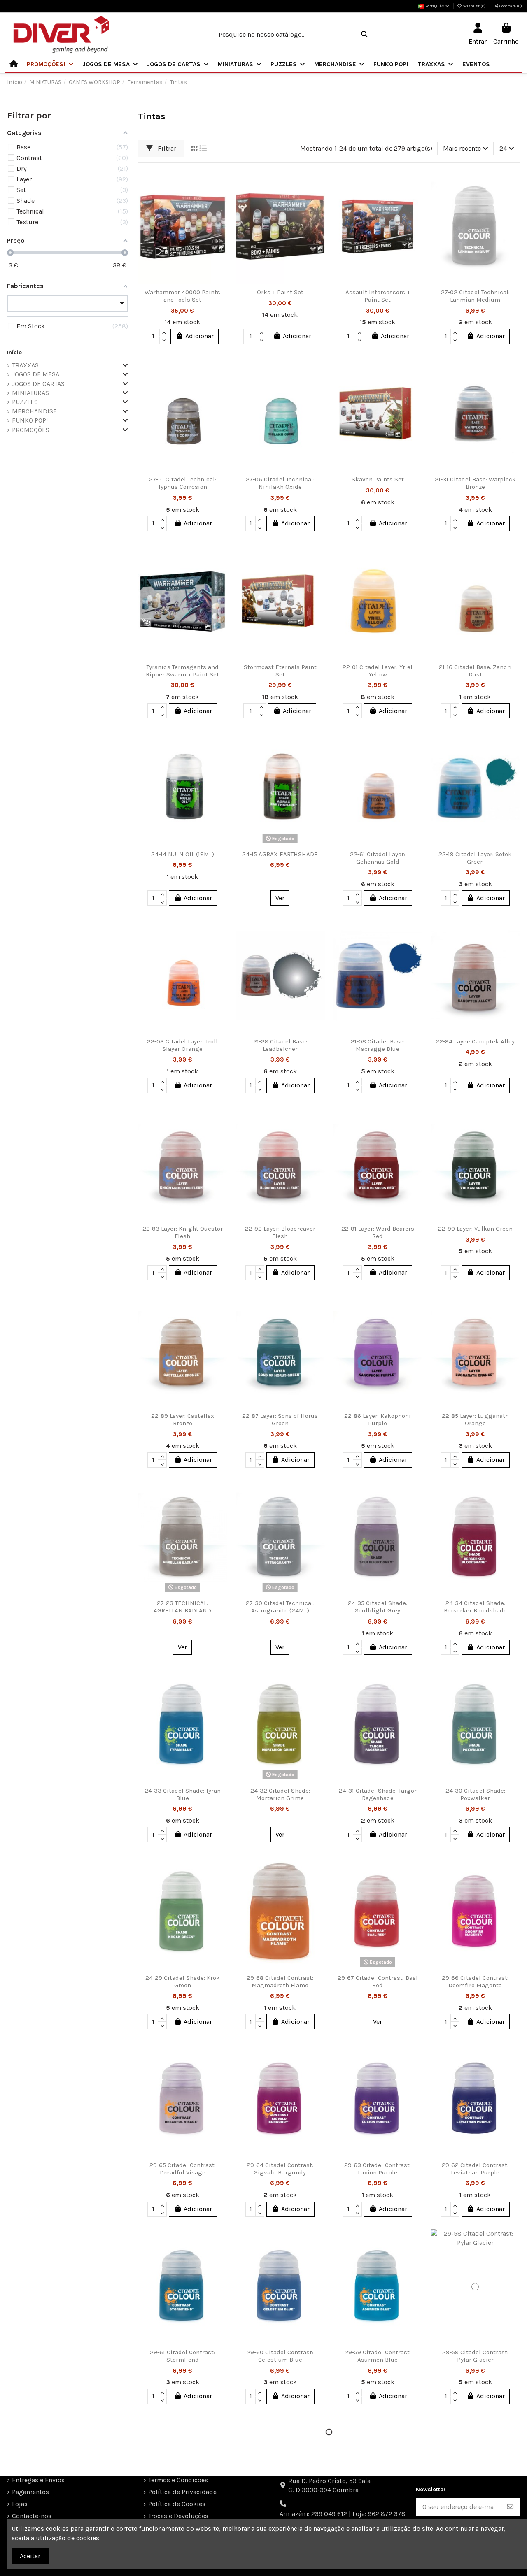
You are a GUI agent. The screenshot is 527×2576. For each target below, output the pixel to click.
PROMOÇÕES (31, 430)
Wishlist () (475, 6)
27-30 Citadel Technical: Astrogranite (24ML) (280, 1607)
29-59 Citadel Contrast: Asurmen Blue (378, 2356)
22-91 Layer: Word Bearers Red (378, 1232)
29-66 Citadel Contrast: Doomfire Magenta (475, 1981)
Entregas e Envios (38, 2480)
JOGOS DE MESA (36, 374)
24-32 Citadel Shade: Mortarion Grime (280, 1794)
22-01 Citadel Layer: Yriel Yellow (378, 671)
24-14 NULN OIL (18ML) (183, 854)
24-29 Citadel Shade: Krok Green (183, 1981)
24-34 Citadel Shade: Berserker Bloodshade (475, 1607)
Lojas (20, 2504)
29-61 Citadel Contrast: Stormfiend (182, 2356)
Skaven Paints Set (378, 479)
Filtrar (166, 148)
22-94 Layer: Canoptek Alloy (475, 1041)
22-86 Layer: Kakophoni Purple (378, 1419)
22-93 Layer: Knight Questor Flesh (183, 1232)
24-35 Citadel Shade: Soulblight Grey (378, 1607)
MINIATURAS (30, 393)
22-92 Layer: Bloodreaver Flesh (280, 1232)
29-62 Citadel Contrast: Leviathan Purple (475, 2169)
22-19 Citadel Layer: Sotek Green (475, 858)
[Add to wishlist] (220, 182)
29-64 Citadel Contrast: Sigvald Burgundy (280, 2169)
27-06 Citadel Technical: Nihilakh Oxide (280, 483)
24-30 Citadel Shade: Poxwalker (475, 1794)
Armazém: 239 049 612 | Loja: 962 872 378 (343, 2514)
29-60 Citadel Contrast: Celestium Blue (280, 2356)
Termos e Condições (178, 2480)
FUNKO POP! (30, 420)
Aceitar (30, 2556)
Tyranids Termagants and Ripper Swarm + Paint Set (182, 671)
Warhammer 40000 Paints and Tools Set (182, 296)
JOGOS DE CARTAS (38, 384)
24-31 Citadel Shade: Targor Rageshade (378, 1794)
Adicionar (199, 336)
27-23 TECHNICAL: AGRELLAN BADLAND (182, 1607)
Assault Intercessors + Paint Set (378, 296)
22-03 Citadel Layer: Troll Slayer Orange (182, 1045)
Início (14, 352)
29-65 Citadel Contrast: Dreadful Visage (183, 2169)
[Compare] (220, 197)
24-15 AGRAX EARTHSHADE (280, 854)
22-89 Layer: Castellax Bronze (183, 1419)
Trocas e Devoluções (178, 2516)
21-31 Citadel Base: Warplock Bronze (475, 483)
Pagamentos (30, 2492)
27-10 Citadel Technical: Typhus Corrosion (183, 483)
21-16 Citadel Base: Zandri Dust (475, 671)
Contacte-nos (32, 2516)
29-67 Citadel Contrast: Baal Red (378, 1981)
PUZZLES (25, 402)
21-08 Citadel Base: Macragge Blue (378, 1045)
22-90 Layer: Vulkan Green (475, 1229)
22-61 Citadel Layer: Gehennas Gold (378, 858)
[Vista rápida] (220, 213)
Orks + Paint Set (280, 292)
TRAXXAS (25, 365)
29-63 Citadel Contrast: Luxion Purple (378, 2169)
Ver (280, 898)
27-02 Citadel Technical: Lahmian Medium (475, 296)
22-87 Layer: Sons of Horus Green (280, 1419)
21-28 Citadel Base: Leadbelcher (280, 1045)
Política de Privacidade (182, 2492)
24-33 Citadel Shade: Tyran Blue (183, 1794)
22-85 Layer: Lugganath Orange (475, 1419)
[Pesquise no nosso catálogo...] (364, 35)
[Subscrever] (510, 2507)
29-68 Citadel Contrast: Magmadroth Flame (280, 1981)
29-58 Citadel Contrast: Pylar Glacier (475, 2356)
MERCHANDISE (34, 411)
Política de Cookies (177, 2504)
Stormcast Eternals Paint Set (280, 671)
